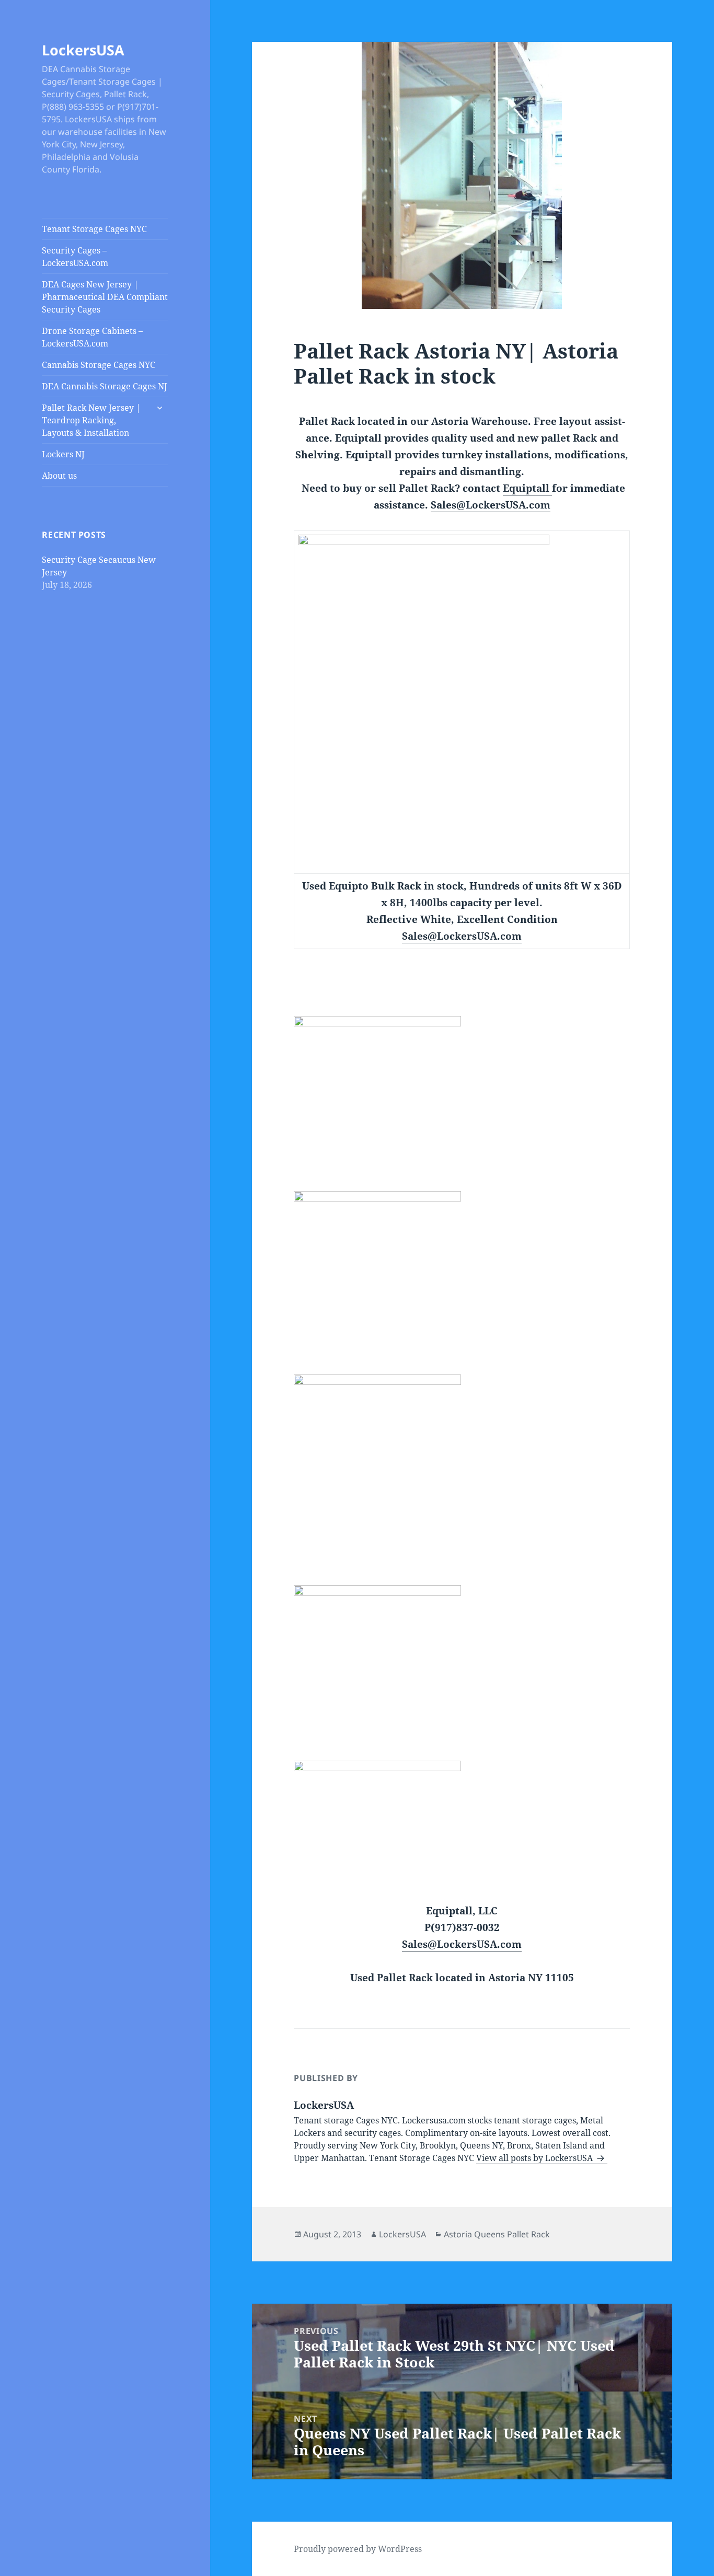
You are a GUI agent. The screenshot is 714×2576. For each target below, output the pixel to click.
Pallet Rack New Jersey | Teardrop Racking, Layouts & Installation (91, 420)
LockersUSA (83, 50)
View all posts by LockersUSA (535, 2158)
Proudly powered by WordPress (358, 2549)
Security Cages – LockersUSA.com (75, 257)
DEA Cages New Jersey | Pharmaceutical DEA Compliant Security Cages (105, 297)
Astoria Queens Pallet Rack (497, 2234)
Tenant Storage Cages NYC (94, 229)
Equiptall (527, 488)
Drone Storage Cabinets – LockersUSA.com (92, 337)
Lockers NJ (63, 454)
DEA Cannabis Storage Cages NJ (105, 386)
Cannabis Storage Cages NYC (99, 365)
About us (59, 476)
